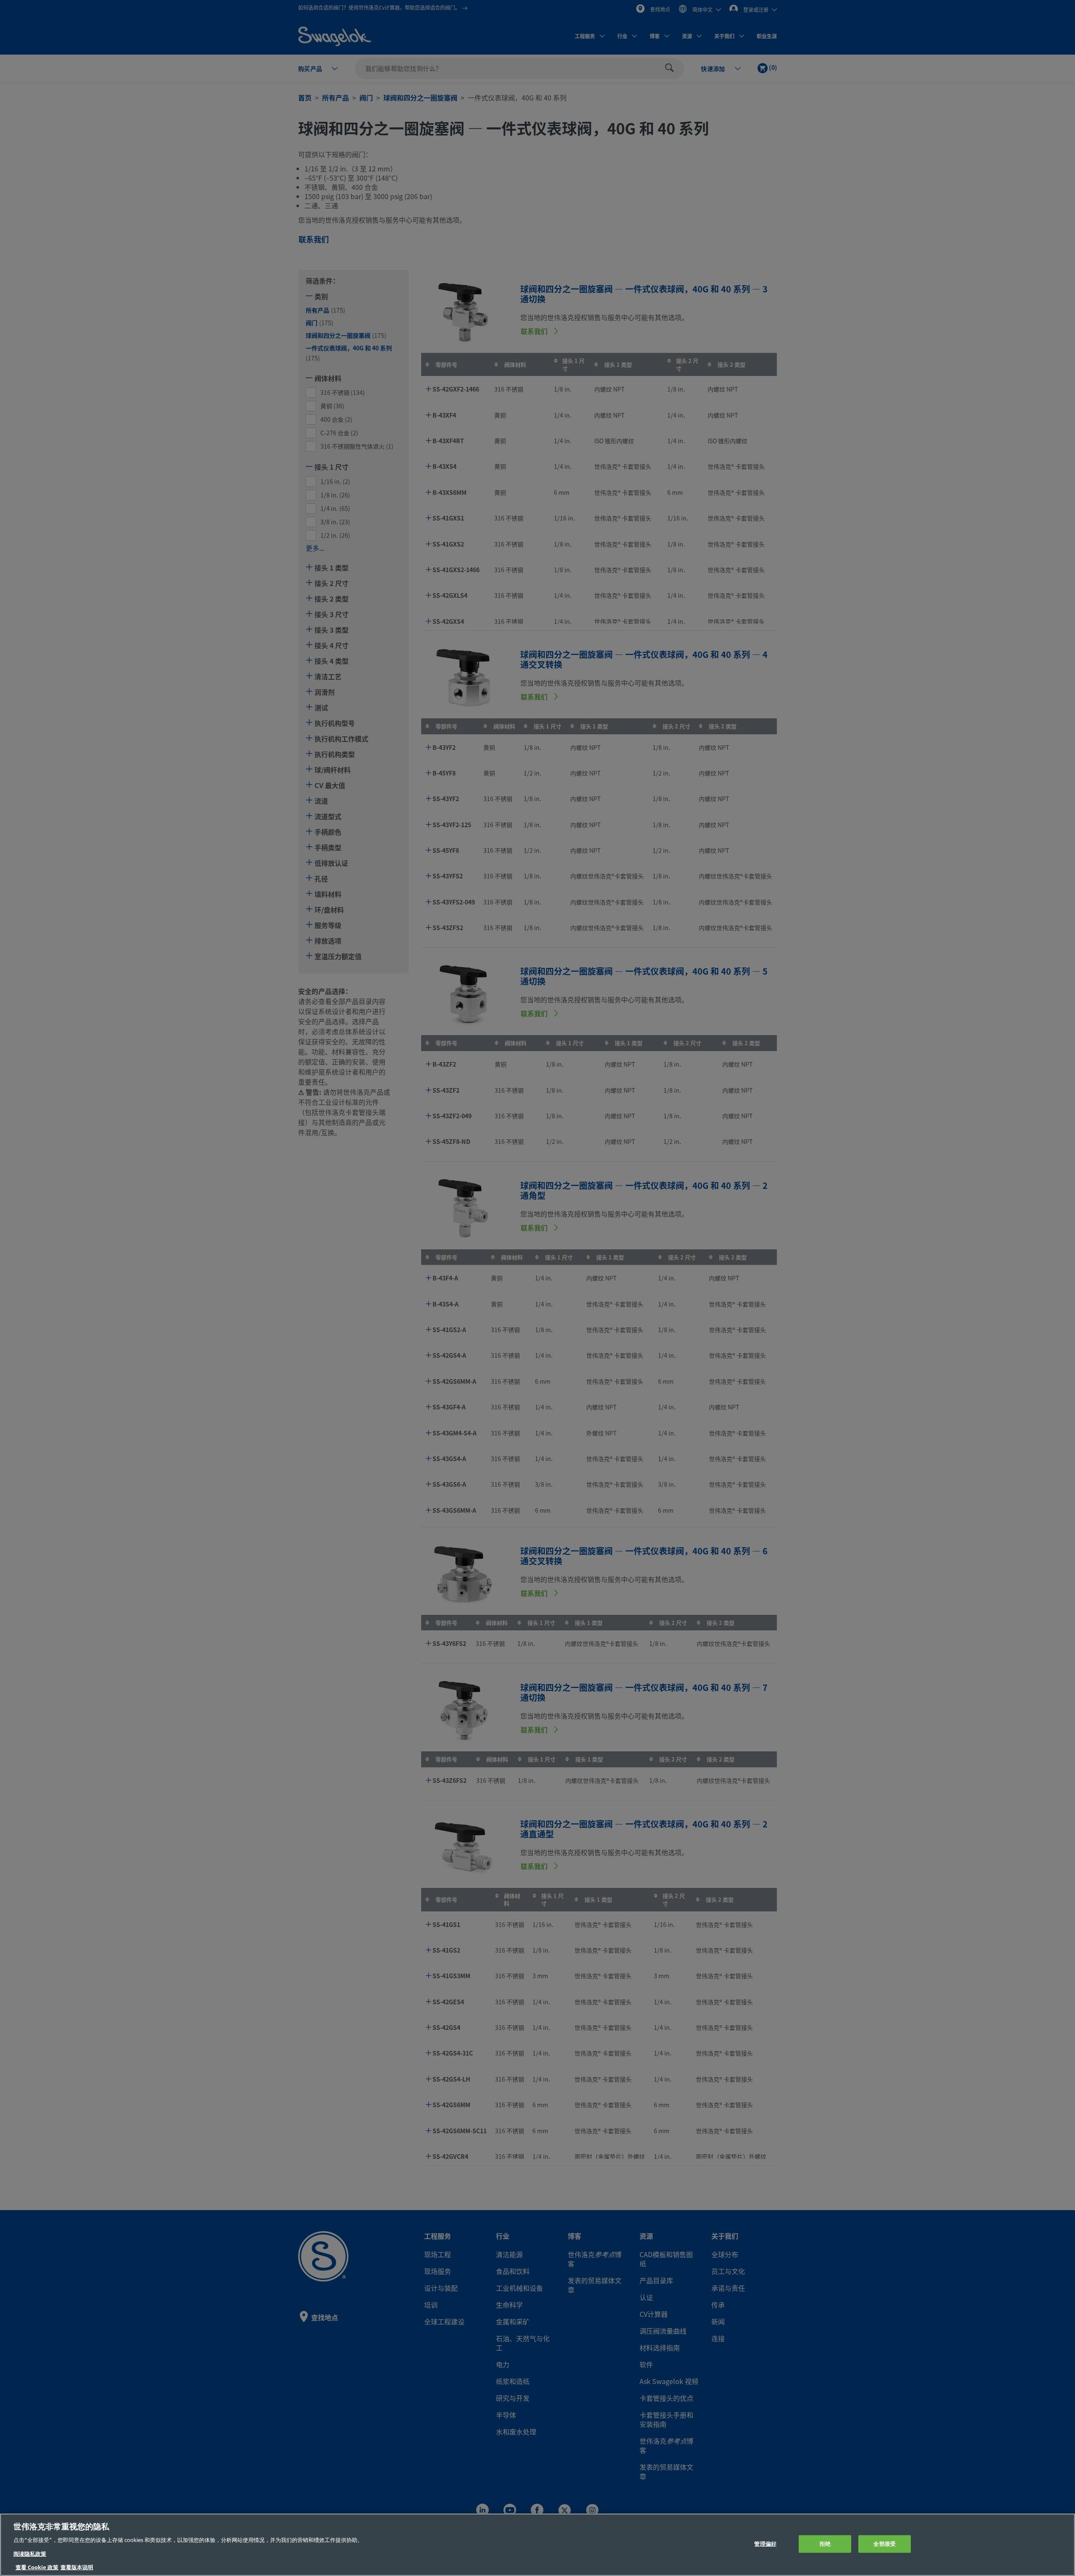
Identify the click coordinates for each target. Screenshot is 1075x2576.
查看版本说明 (77, 2567)
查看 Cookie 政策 (37, 2567)
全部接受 (885, 2544)
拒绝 (825, 2544)
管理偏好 (765, 2544)
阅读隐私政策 (30, 2554)
